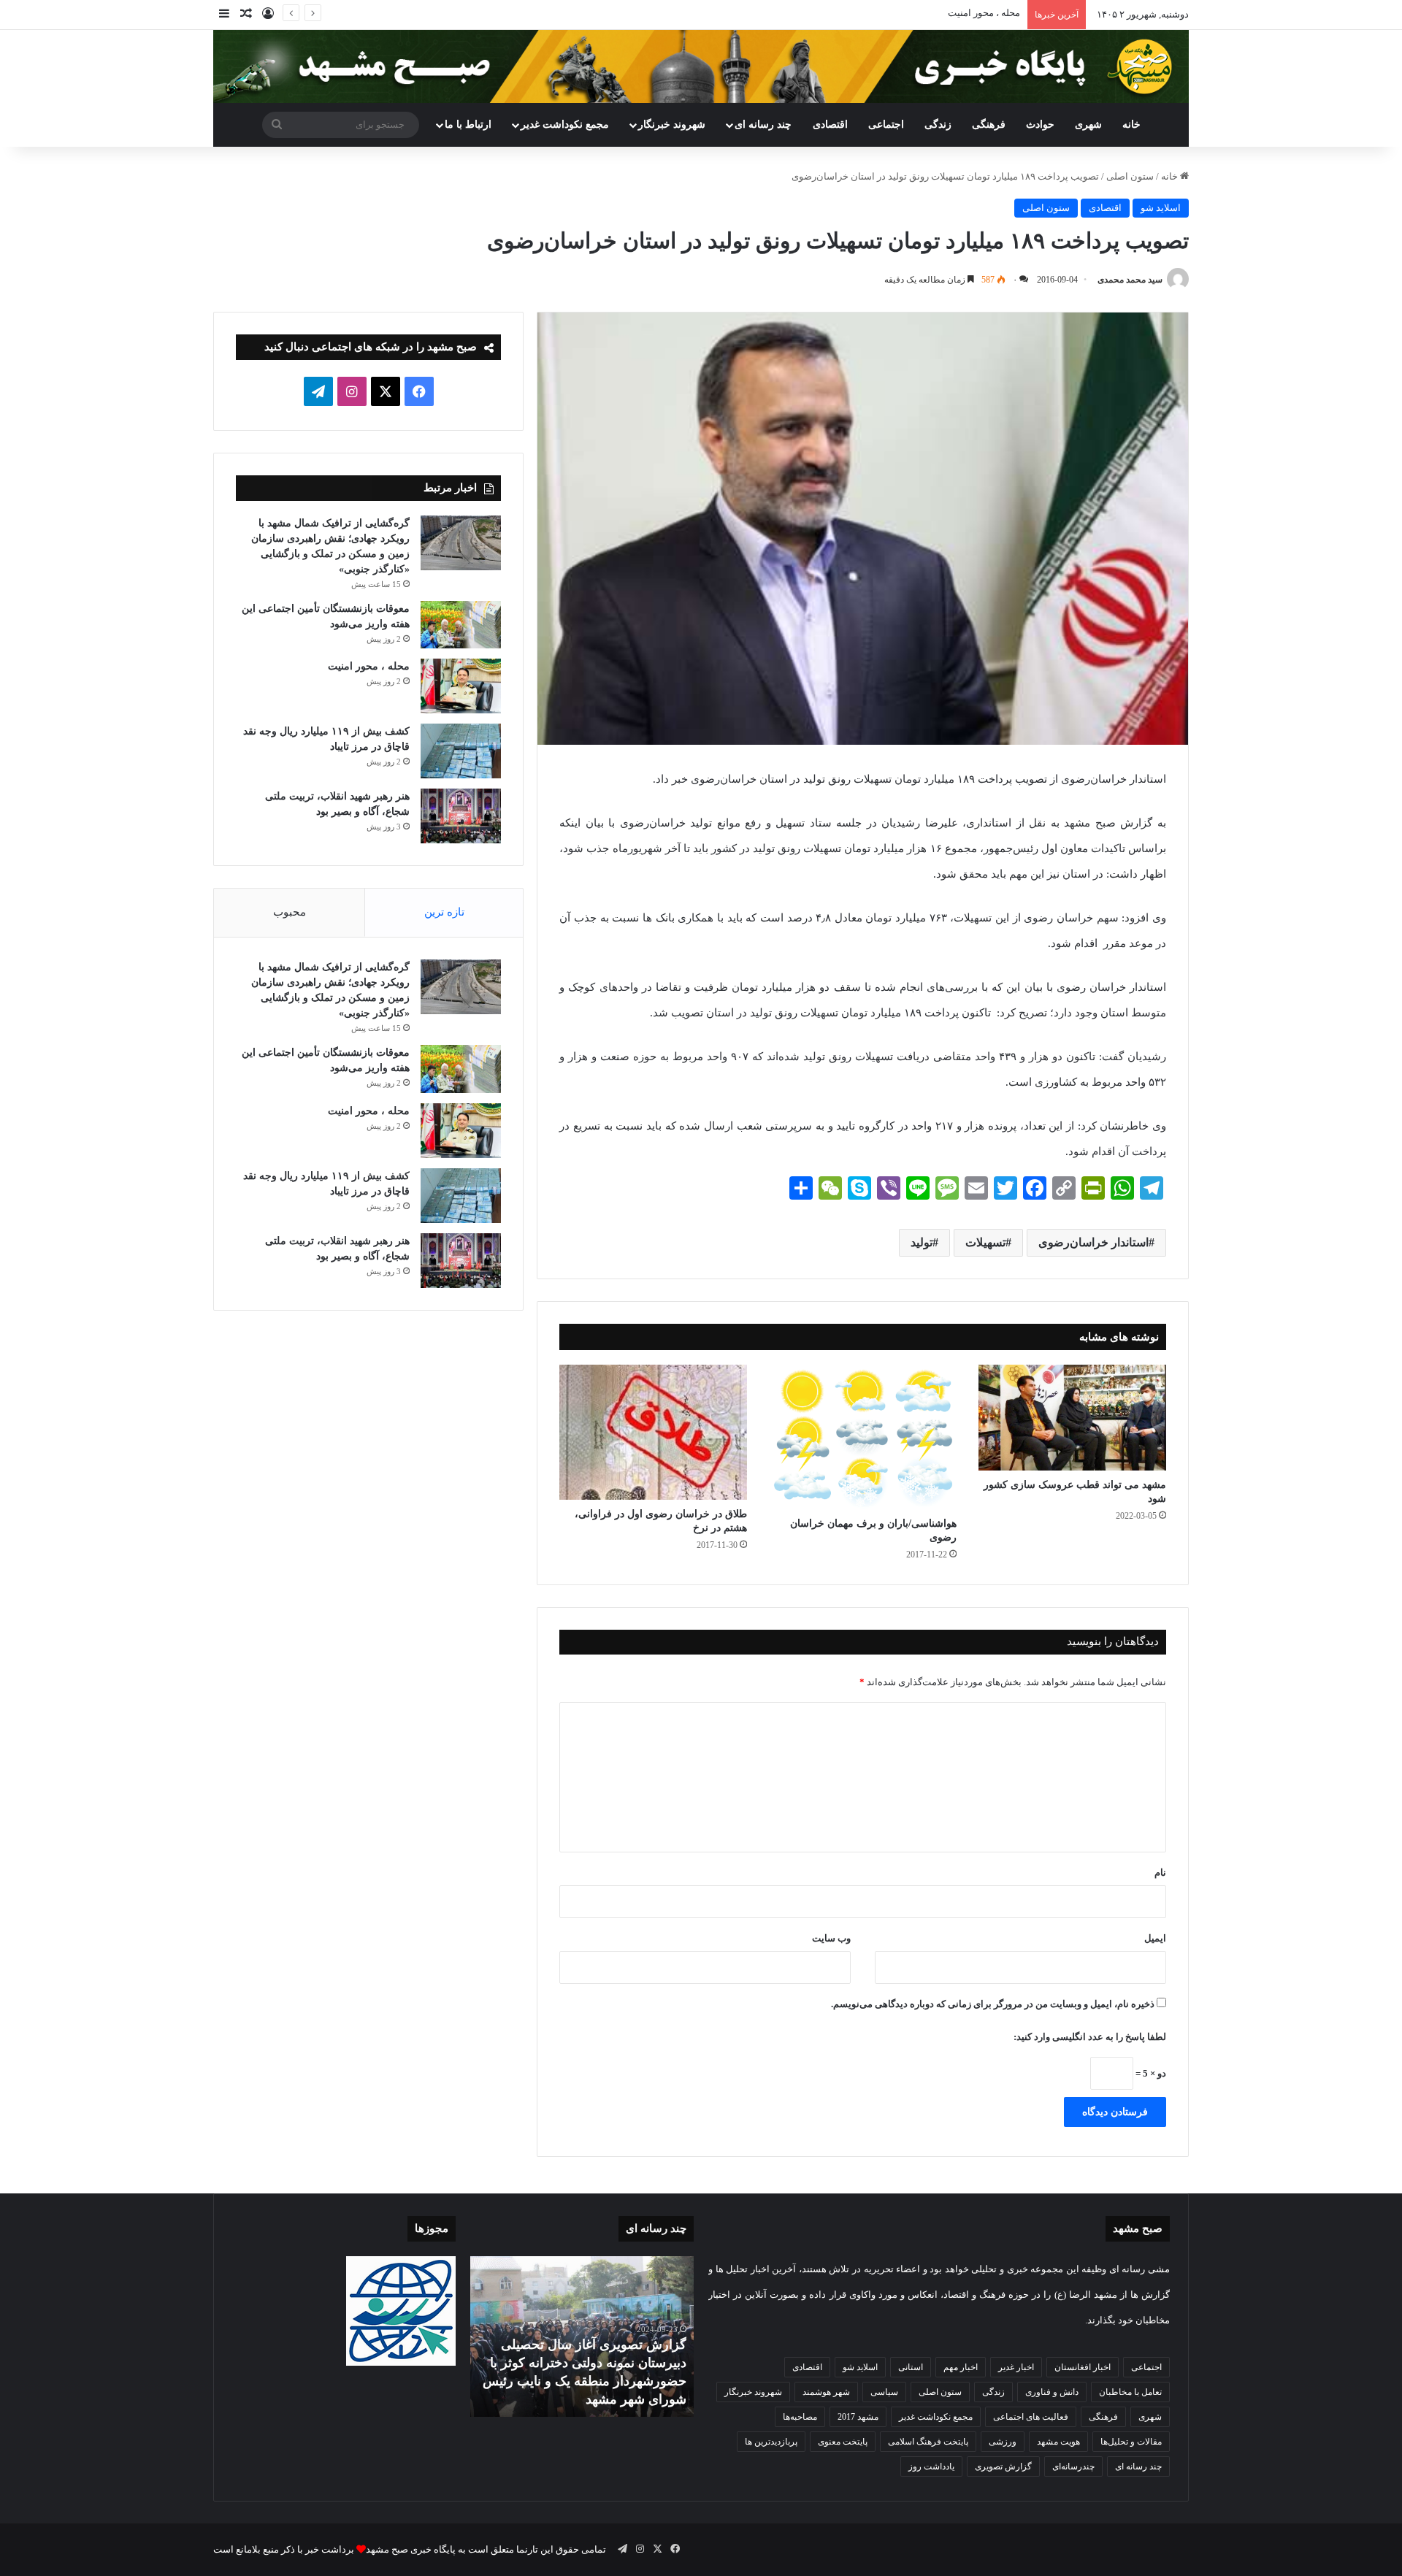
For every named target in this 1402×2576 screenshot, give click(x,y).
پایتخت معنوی (843, 2442)
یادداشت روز (931, 2466)
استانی (911, 2367)
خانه (1131, 124)
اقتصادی (830, 124)
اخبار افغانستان (1083, 2367)
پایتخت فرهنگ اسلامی (928, 2442)
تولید (922, 1242)
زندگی (938, 124)
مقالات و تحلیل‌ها (1131, 2442)
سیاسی (884, 2392)
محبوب (290, 912)
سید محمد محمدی (1130, 280)
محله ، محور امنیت (984, 13)
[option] (582, 2337)
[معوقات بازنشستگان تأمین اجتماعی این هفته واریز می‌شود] (461, 625)
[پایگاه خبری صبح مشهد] (701, 66)
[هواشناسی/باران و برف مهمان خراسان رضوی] (863, 1437)
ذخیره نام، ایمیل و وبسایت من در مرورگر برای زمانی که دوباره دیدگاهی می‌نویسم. (993, 2004)
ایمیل (1155, 1938)
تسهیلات (985, 1242)
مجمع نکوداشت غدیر (565, 124)
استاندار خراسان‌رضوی (1093, 1242)
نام (1160, 1872)
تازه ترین (444, 912)
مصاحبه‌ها (800, 2417)
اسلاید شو (1161, 208)
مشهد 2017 (858, 2417)
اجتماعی (886, 124)
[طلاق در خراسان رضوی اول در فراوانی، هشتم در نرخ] (653, 1433)
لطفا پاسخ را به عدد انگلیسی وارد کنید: (1090, 2037)
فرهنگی (989, 124)
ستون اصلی (1130, 176)
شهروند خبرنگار (753, 2392)
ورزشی (1003, 2442)
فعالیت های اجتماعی (1031, 2417)
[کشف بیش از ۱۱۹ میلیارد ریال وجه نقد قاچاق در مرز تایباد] (461, 751)
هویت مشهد (1058, 2442)
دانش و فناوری (1052, 2392)
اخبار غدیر (1016, 2367)
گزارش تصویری (1003, 2466)
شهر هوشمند (826, 2392)
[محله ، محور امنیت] (461, 686)
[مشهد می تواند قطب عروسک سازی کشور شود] (1072, 1418)
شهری (1088, 124)
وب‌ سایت (831, 1938)
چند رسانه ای (763, 124)
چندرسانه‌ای (1073, 2466)
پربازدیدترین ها (771, 2442)
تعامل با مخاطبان (1130, 2392)
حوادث (1040, 124)
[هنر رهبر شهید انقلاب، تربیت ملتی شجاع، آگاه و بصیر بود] (461, 816)
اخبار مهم (961, 2367)
